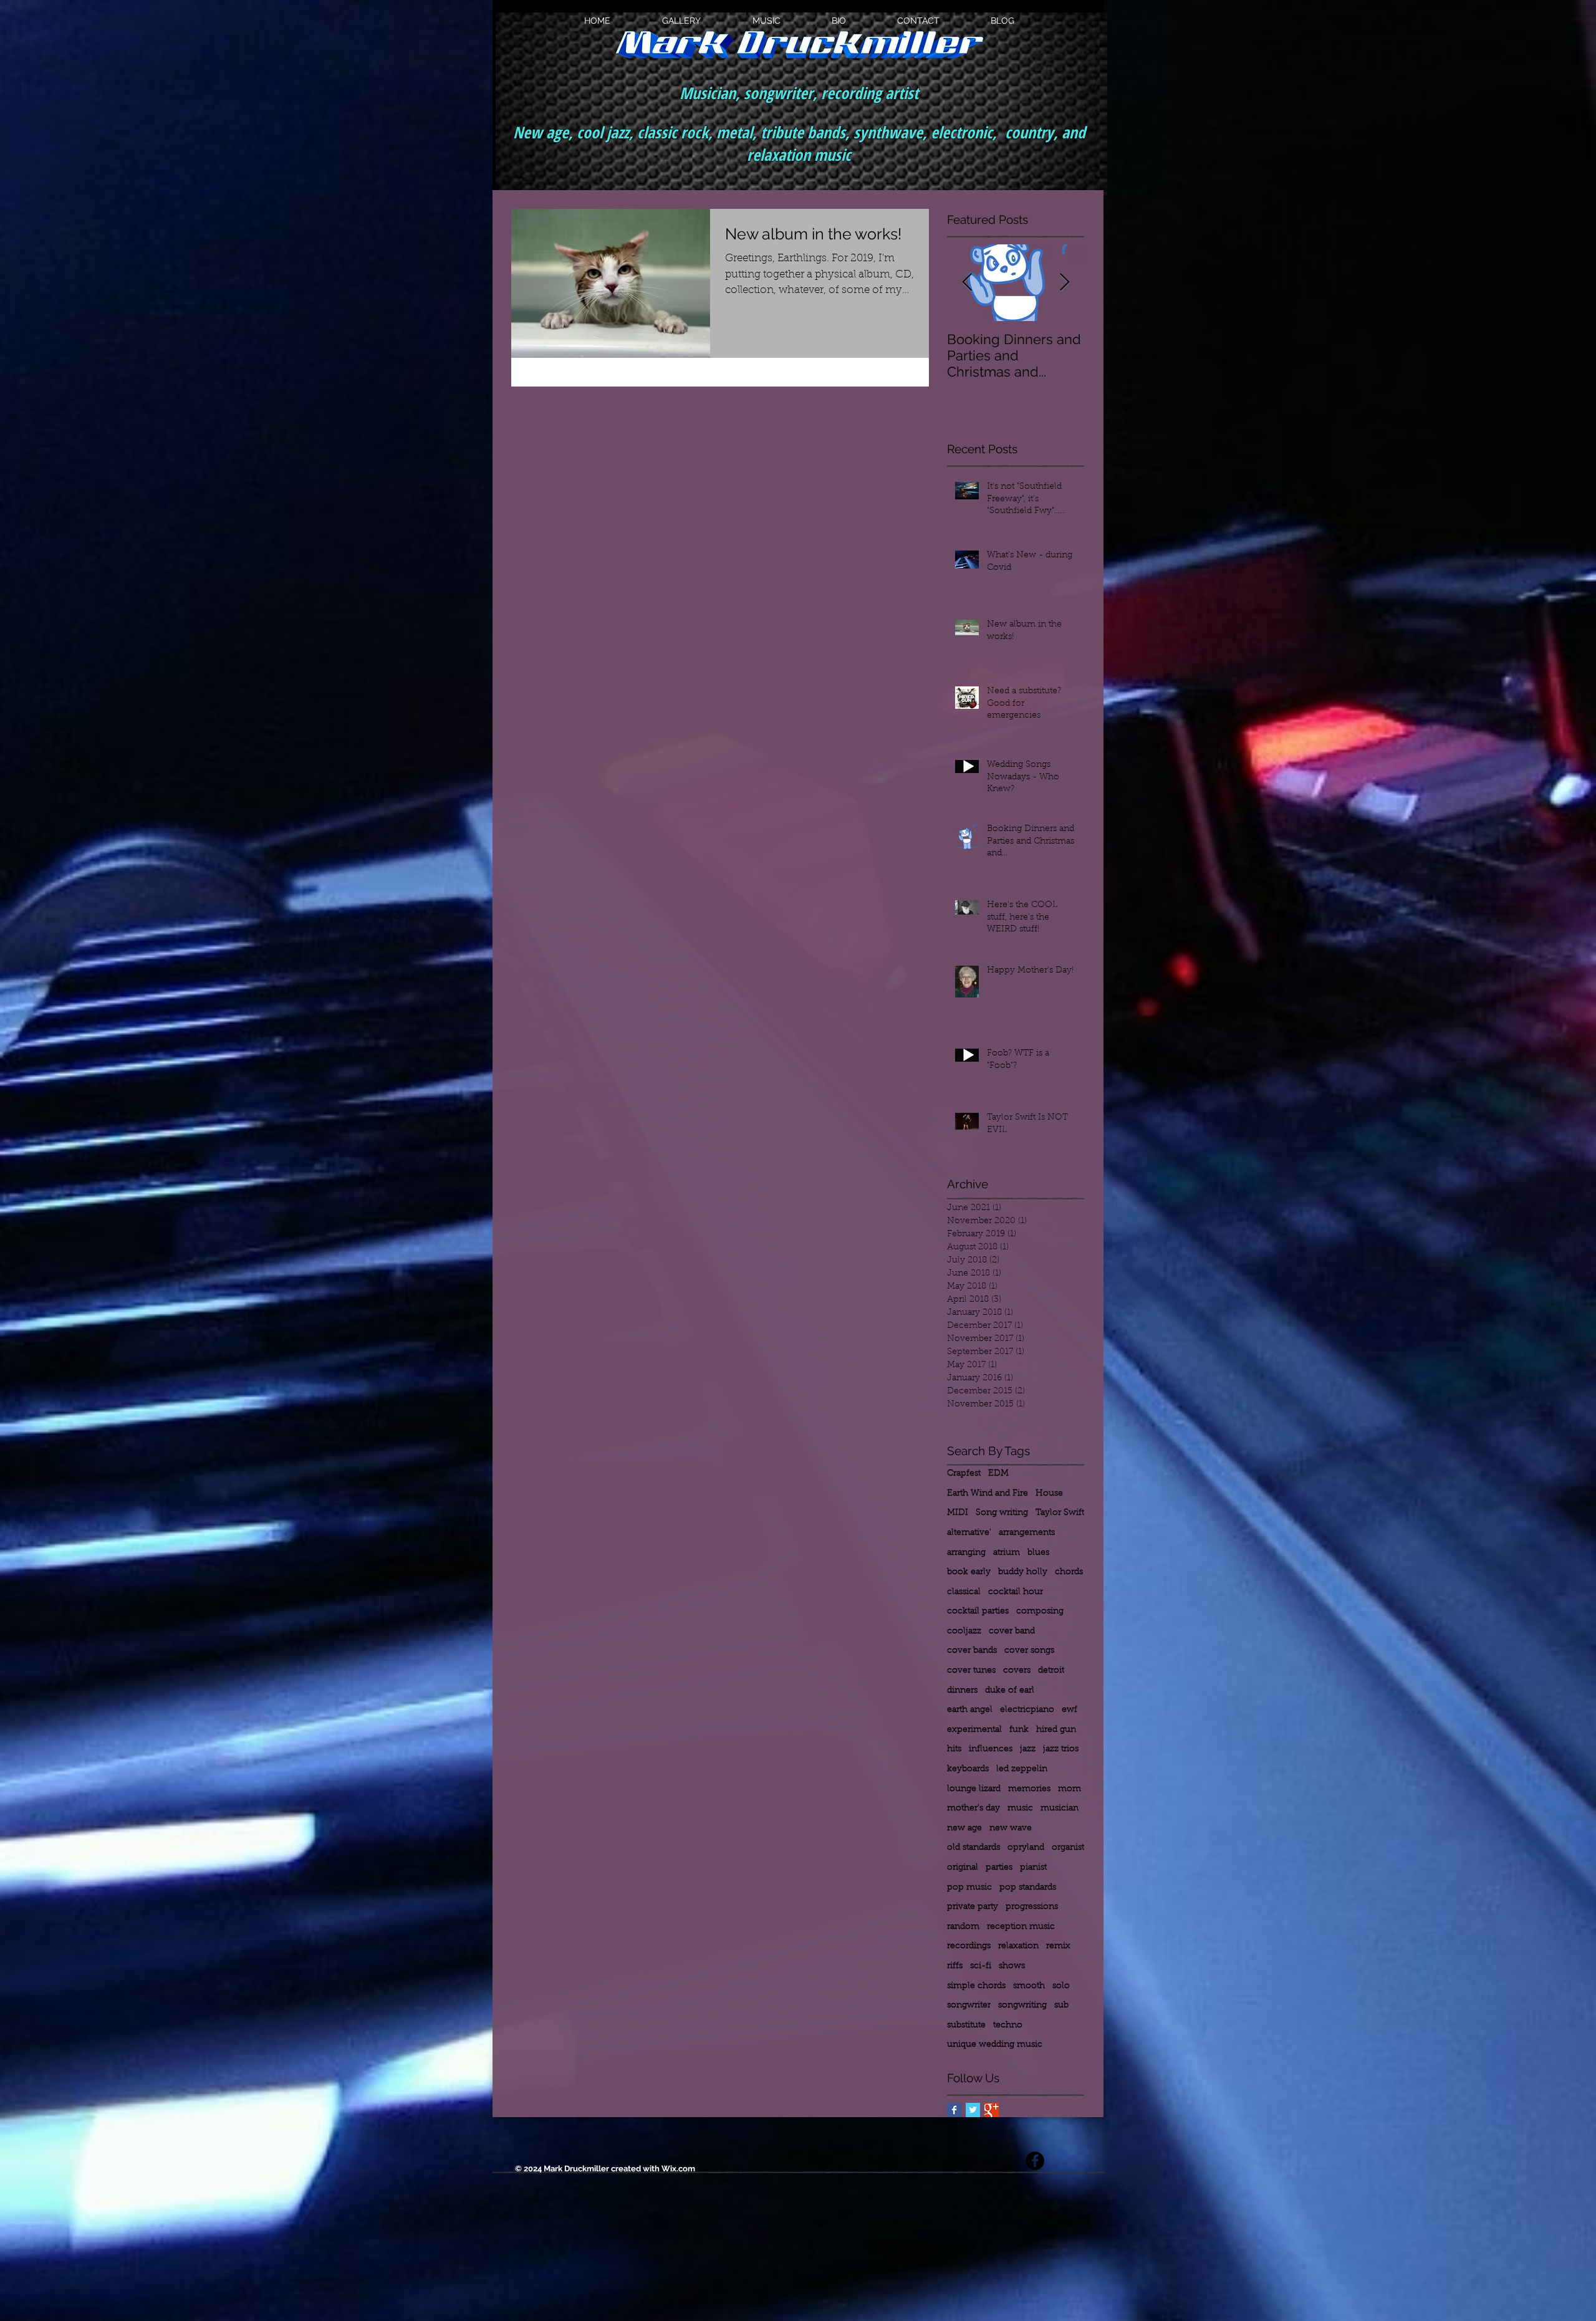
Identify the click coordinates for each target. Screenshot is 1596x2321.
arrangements (1027, 1533)
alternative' (969, 1533)
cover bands (972, 1651)
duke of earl (1010, 1691)
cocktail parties (978, 1612)
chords (1069, 1572)
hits (954, 1749)
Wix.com (678, 2169)
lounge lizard (974, 1789)
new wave (1011, 1828)
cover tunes (971, 1671)
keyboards (968, 1769)
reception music (1021, 1927)
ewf (1070, 1710)
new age (964, 1828)
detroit (1051, 1671)
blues (1038, 1553)
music (1020, 1809)
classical (964, 1592)
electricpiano (1027, 1710)
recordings (969, 1946)
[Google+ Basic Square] (992, 2110)
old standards (973, 1848)
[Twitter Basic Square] (973, 2110)
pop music (969, 1888)
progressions (1032, 1907)
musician (1060, 1809)
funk (1019, 1730)
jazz (1028, 1749)
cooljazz (964, 1631)
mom (1070, 1789)
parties (999, 1868)
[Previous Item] (967, 283)
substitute (966, 2025)
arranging (966, 1553)
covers (1017, 1671)
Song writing (1002, 1513)
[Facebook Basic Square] (954, 2110)
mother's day (973, 1809)
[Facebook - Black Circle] (1035, 2161)
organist (1068, 1848)
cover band (1012, 1631)
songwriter (969, 2006)
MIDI (958, 1513)
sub (1061, 2006)
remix (1058, 1946)
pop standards (1028, 1888)
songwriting (1022, 2006)
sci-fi (981, 1966)
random (963, 1927)
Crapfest (964, 1474)
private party (973, 1907)
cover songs (1029, 1651)
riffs (955, 1966)
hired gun (1056, 1730)
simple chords (976, 1986)
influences (991, 1749)
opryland (1026, 1848)
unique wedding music (995, 2045)
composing (1040, 1612)
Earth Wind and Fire (988, 1494)
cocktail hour (1016, 1592)
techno (1008, 2025)
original (963, 1868)
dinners (962, 1691)
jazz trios (1061, 1749)
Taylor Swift (1060, 1513)
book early (969, 1572)
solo (1061, 1986)
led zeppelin (1022, 1769)
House (1049, 1494)
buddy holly (1023, 1572)
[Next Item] (1064, 283)
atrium (1007, 1553)
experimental (974, 1730)
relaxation (1018, 1946)
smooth (1029, 1986)
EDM (998, 1474)
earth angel (970, 1710)
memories (1029, 1789)
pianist (1033, 1868)
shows (1012, 1966)
